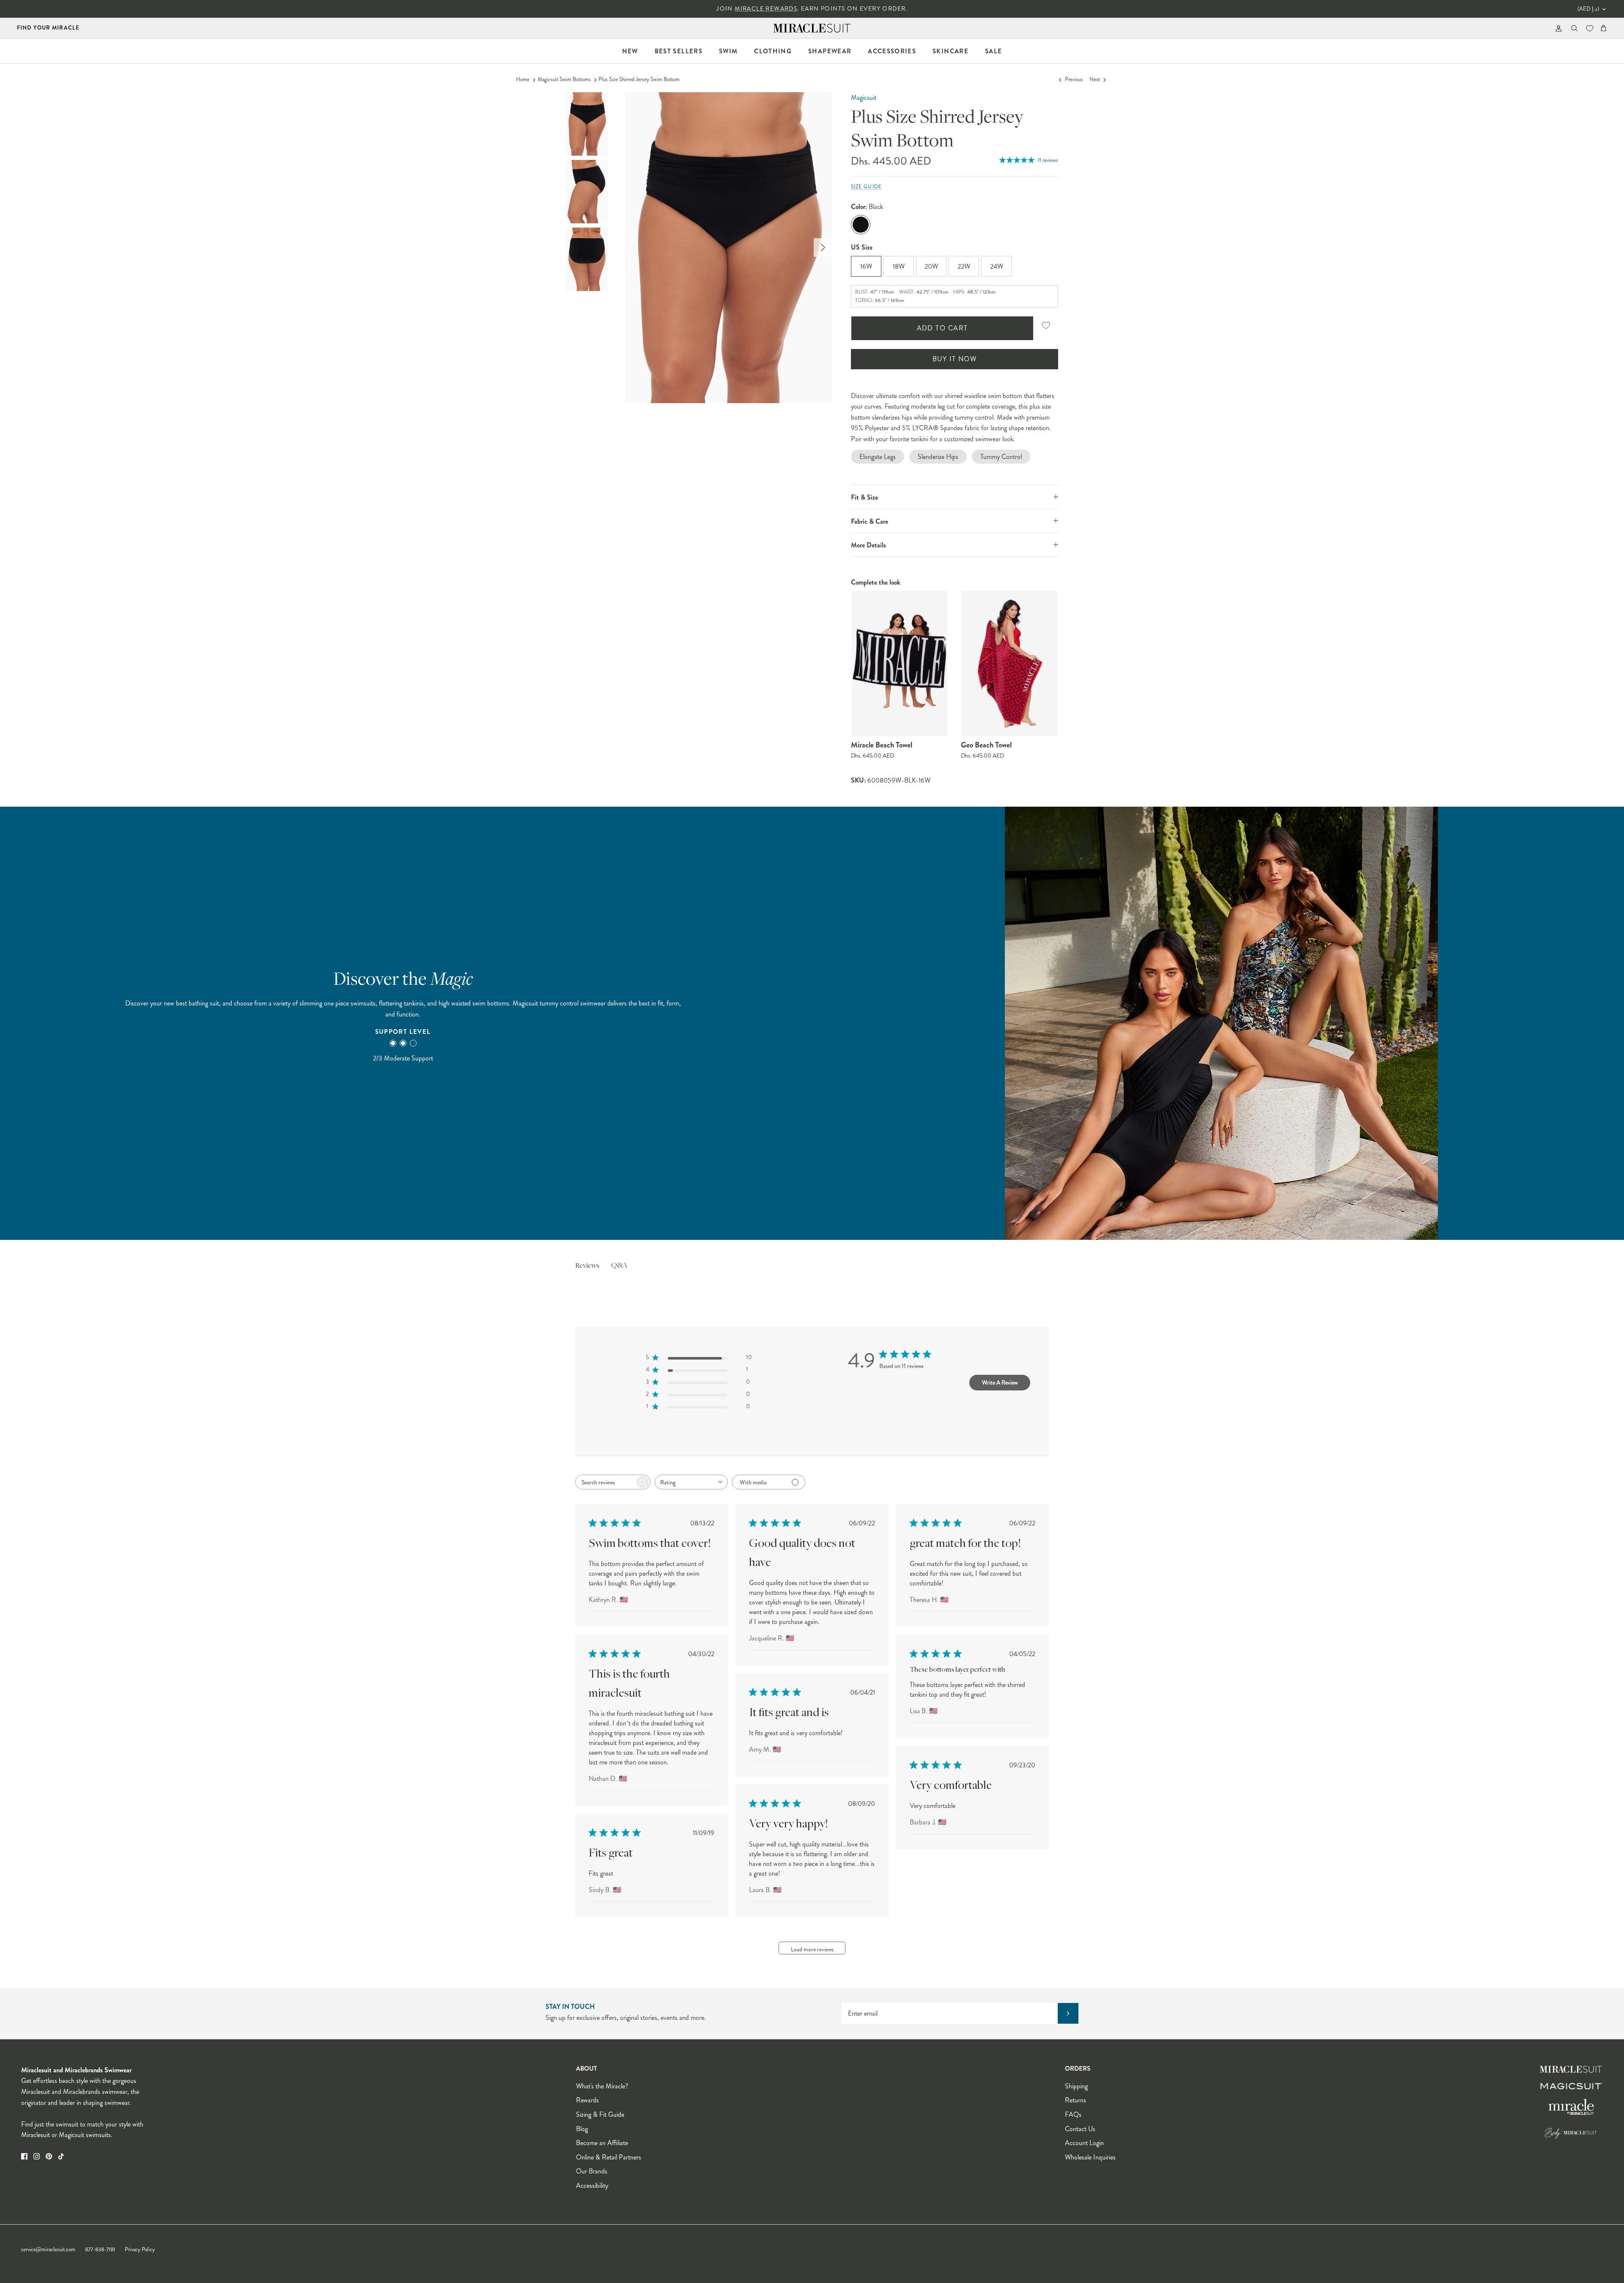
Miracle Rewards (766, 9)
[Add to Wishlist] (1046, 326)
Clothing (773, 51)
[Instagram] (37, 2156)
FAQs (1073, 2114)
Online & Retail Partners (609, 2157)
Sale (993, 51)
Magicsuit (864, 98)
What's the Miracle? (602, 2086)
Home (523, 80)
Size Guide (866, 187)
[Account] (1557, 28)
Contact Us (1080, 2129)
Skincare (951, 51)
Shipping (1076, 2086)
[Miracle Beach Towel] (900, 663)
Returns (1075, 2100)
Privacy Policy (140, 2250)
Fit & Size (864, 497)
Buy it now (955, 359)
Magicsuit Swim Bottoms (564, 80)
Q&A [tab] (619, 1266)
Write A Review (1000, 1382)
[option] (729, 248)
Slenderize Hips (938, 457)
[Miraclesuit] (812, 28)
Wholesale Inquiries (1090, 2157)
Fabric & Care (870, 521)
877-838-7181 (100, 2250)
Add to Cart (942, 328)
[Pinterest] (49, 2156)
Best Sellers (679, 51)
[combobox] (691, 1482)
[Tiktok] (61, 2156)
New (630, 51)
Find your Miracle (48, 28)
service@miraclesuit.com (48, 2250)
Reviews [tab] (587, 1266)
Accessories (892, 51)
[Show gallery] (729, 248)
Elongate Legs (878, 457)
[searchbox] (605, 1482)
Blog (582, 2129)
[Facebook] (24, 2156)
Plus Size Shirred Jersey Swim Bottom (639, 80)
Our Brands (592, 2171)
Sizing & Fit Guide (600, 2114)
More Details (868, 545)
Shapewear (830, 51)
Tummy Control (1001, 457)
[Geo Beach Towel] (1010, 663)
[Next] (823, 247)
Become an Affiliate (602, 2143)
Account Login (1084, 2143)
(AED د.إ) (1588, 9)
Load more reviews (812, 1949)
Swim (728, 51)
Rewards (587, 2100)
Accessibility (592, 2185)
